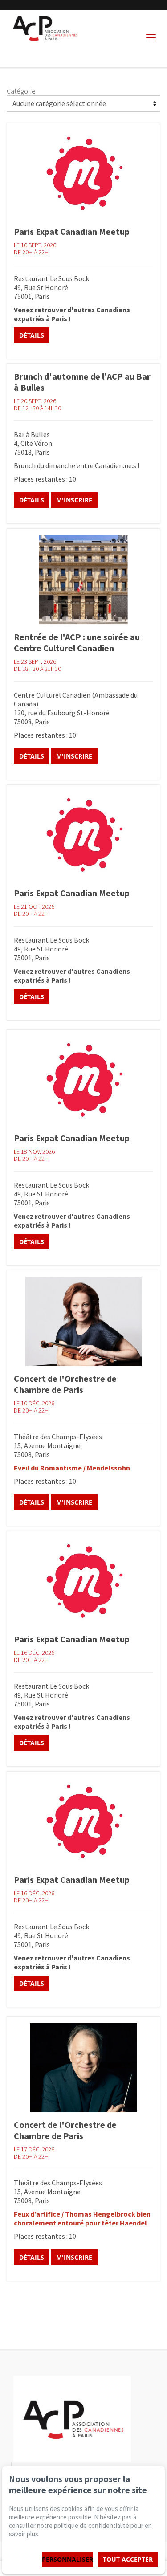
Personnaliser (67, 2559)
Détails (32, 335)
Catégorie (21, 91)
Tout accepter (128, 2559)
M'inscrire (74, 500)
